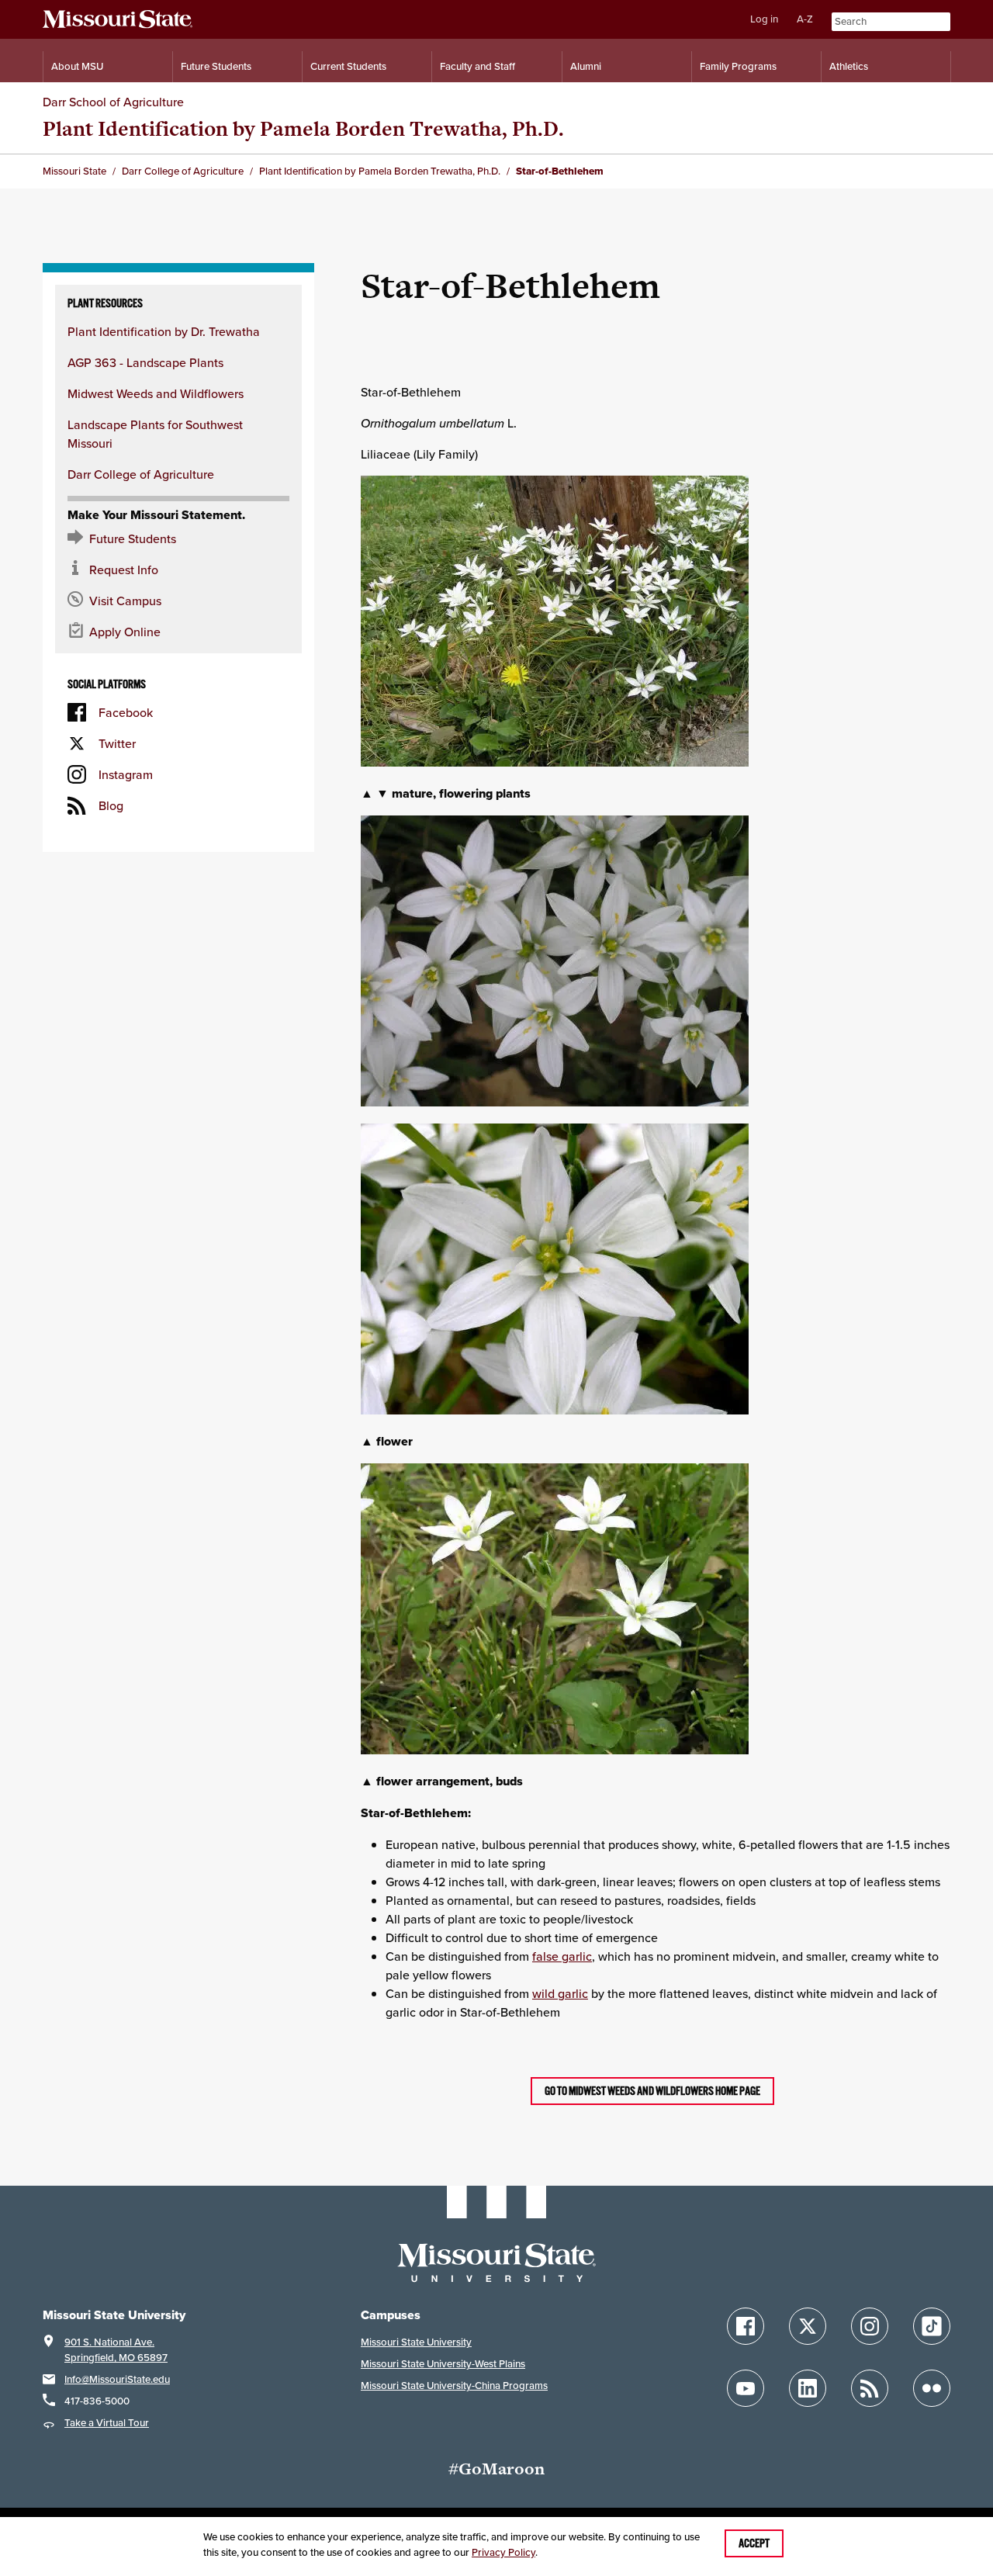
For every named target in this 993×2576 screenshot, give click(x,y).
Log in (764, 19)
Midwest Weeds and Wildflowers (156, 393)
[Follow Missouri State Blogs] (870, 2388)
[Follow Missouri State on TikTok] (932, 2326)
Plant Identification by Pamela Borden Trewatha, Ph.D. (303, 128)
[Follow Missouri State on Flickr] (932, 2388)
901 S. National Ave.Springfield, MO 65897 (116, 2350)
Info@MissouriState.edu (117, 2379)
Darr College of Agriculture (141, 474)
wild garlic (560, 1993)
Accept (754, 2543)
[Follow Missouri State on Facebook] (746, 2326)
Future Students (216, 66)
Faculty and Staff (477, 66)
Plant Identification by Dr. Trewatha (164, 331)
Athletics (849, 66)
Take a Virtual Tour (107, 2423)
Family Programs (738, 66)
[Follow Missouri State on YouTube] (746, 2388)
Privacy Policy (503, 2552)
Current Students (348, 66)
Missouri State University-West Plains (443, 2364)
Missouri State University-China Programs (454, 2386)
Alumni (586, 66)
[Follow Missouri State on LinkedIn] (808, 2388)
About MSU (77, 66)
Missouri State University (416, 2342)
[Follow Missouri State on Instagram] (870, 2326)
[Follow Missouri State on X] (808, 2326)
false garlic (562, 1956)
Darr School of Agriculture (113, 102)
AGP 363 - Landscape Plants (145, 362)
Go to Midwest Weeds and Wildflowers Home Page (652, 2091)
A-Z (805, 19)
